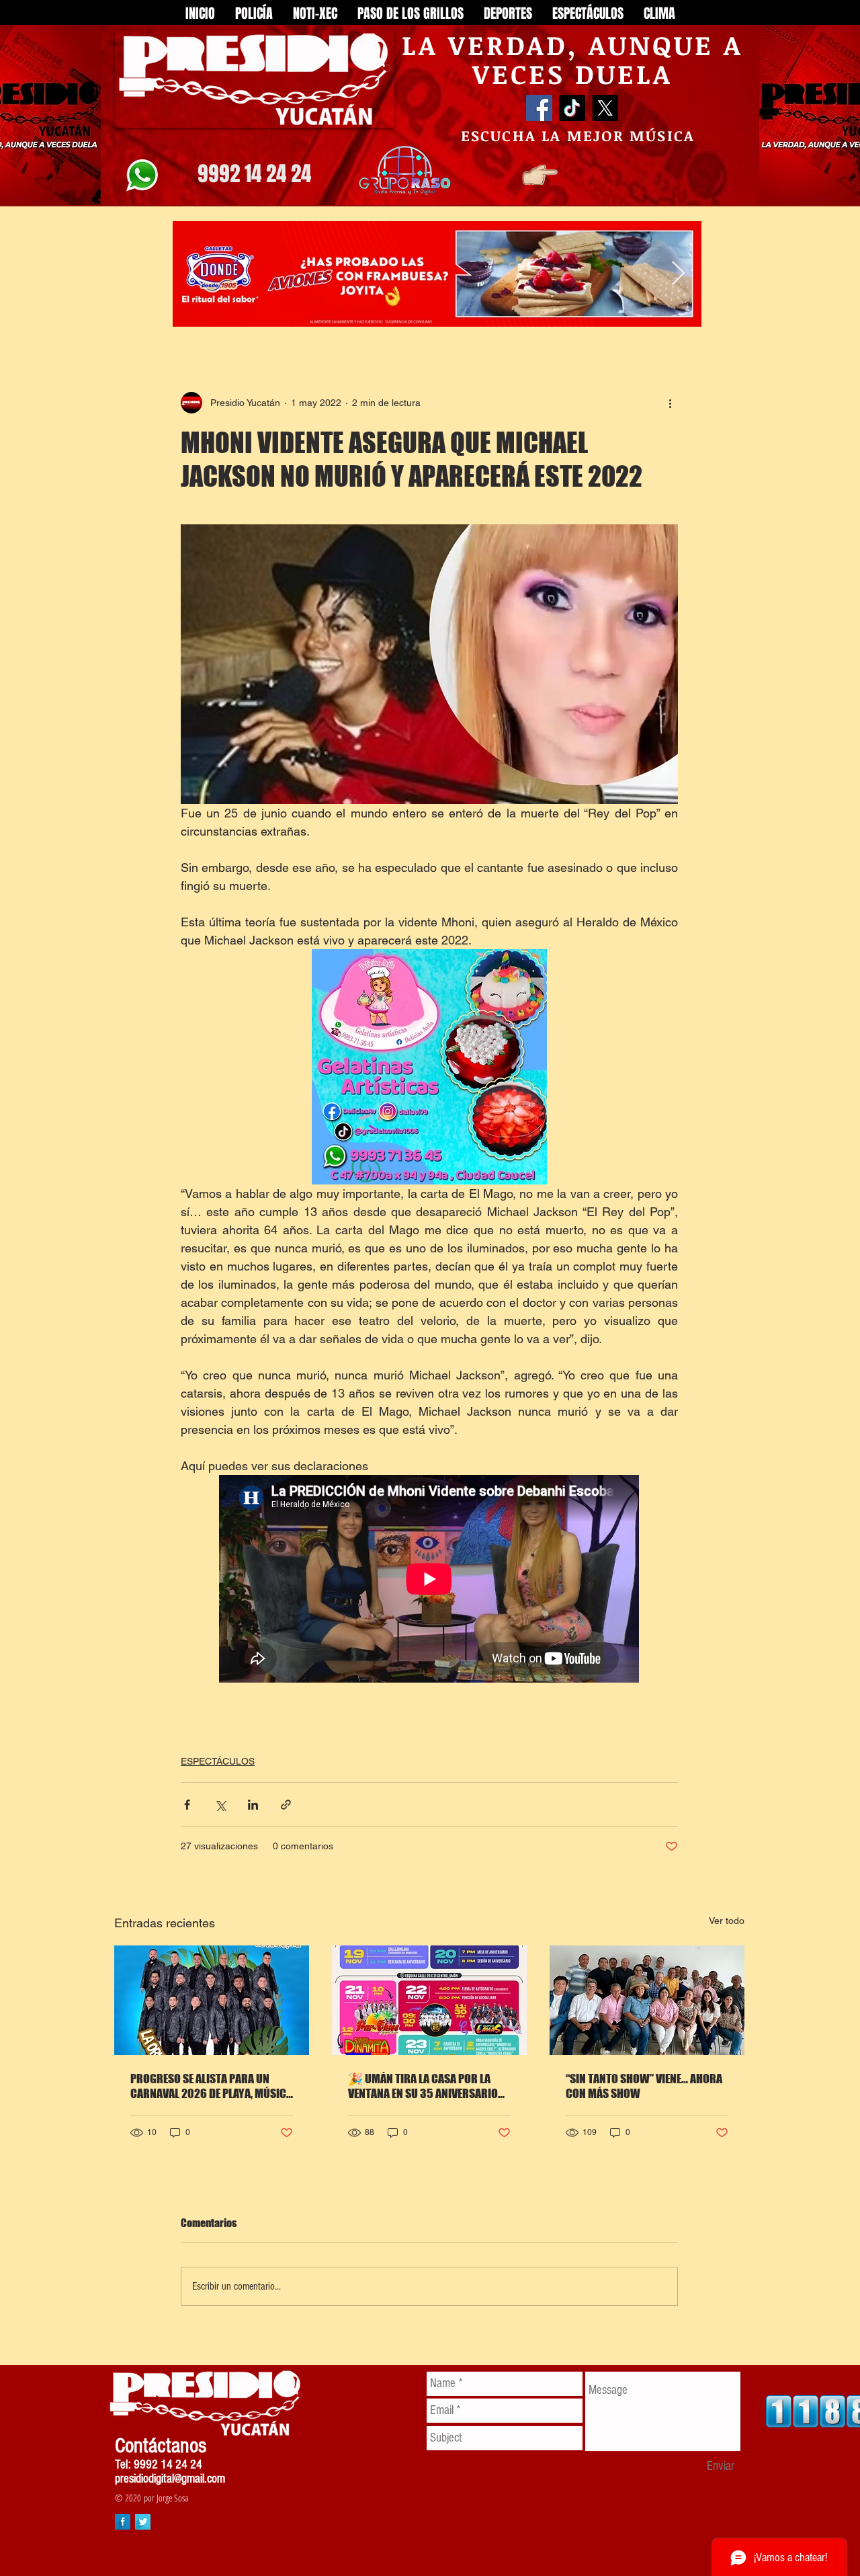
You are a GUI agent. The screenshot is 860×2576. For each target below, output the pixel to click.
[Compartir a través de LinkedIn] (253, 1805)
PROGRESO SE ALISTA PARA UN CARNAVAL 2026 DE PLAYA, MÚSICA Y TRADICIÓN (211, 2086)
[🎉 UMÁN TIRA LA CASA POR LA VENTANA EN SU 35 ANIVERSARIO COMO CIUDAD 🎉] (429, 2000)
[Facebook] (539, 108)
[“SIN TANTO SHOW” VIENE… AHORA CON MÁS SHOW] (647, 2000)
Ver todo (727, 1921)
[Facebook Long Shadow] (123, 2522)
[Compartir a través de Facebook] (187, 1805)
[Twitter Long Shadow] (143, 2522)
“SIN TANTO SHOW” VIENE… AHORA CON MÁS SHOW (644, 2086)
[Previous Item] (196, 274)
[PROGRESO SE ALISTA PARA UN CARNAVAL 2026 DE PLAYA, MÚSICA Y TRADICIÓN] (212, 2000)
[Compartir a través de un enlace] (286, 1805)
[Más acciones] (670, 403)
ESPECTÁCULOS (218, 1761)
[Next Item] (678, 274)
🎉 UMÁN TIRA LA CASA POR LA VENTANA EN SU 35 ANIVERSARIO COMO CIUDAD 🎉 (423, 2086)
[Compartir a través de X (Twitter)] (220, 1805)
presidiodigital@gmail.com (170, 2479)
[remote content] (430, 1580)
